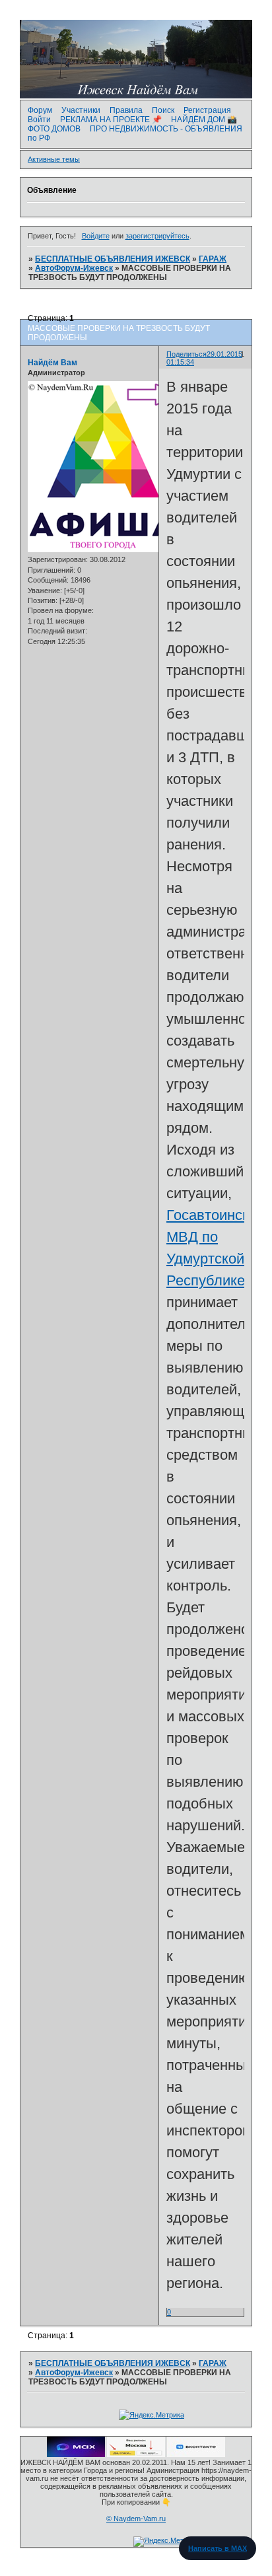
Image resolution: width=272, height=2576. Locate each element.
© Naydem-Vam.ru (136, 2519)
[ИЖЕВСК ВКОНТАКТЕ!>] (196, 2454)
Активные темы (54, 159)
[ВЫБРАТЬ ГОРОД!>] (136, 2454)
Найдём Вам (52, 363)
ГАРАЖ (213, 259)
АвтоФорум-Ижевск (74, 268)
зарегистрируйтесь (157, 236)
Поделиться (187, 354)
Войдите (96, 236)
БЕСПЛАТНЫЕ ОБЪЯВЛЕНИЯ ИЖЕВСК (113, 259)
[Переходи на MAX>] (76, 2454)
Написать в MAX (218, 2548)
